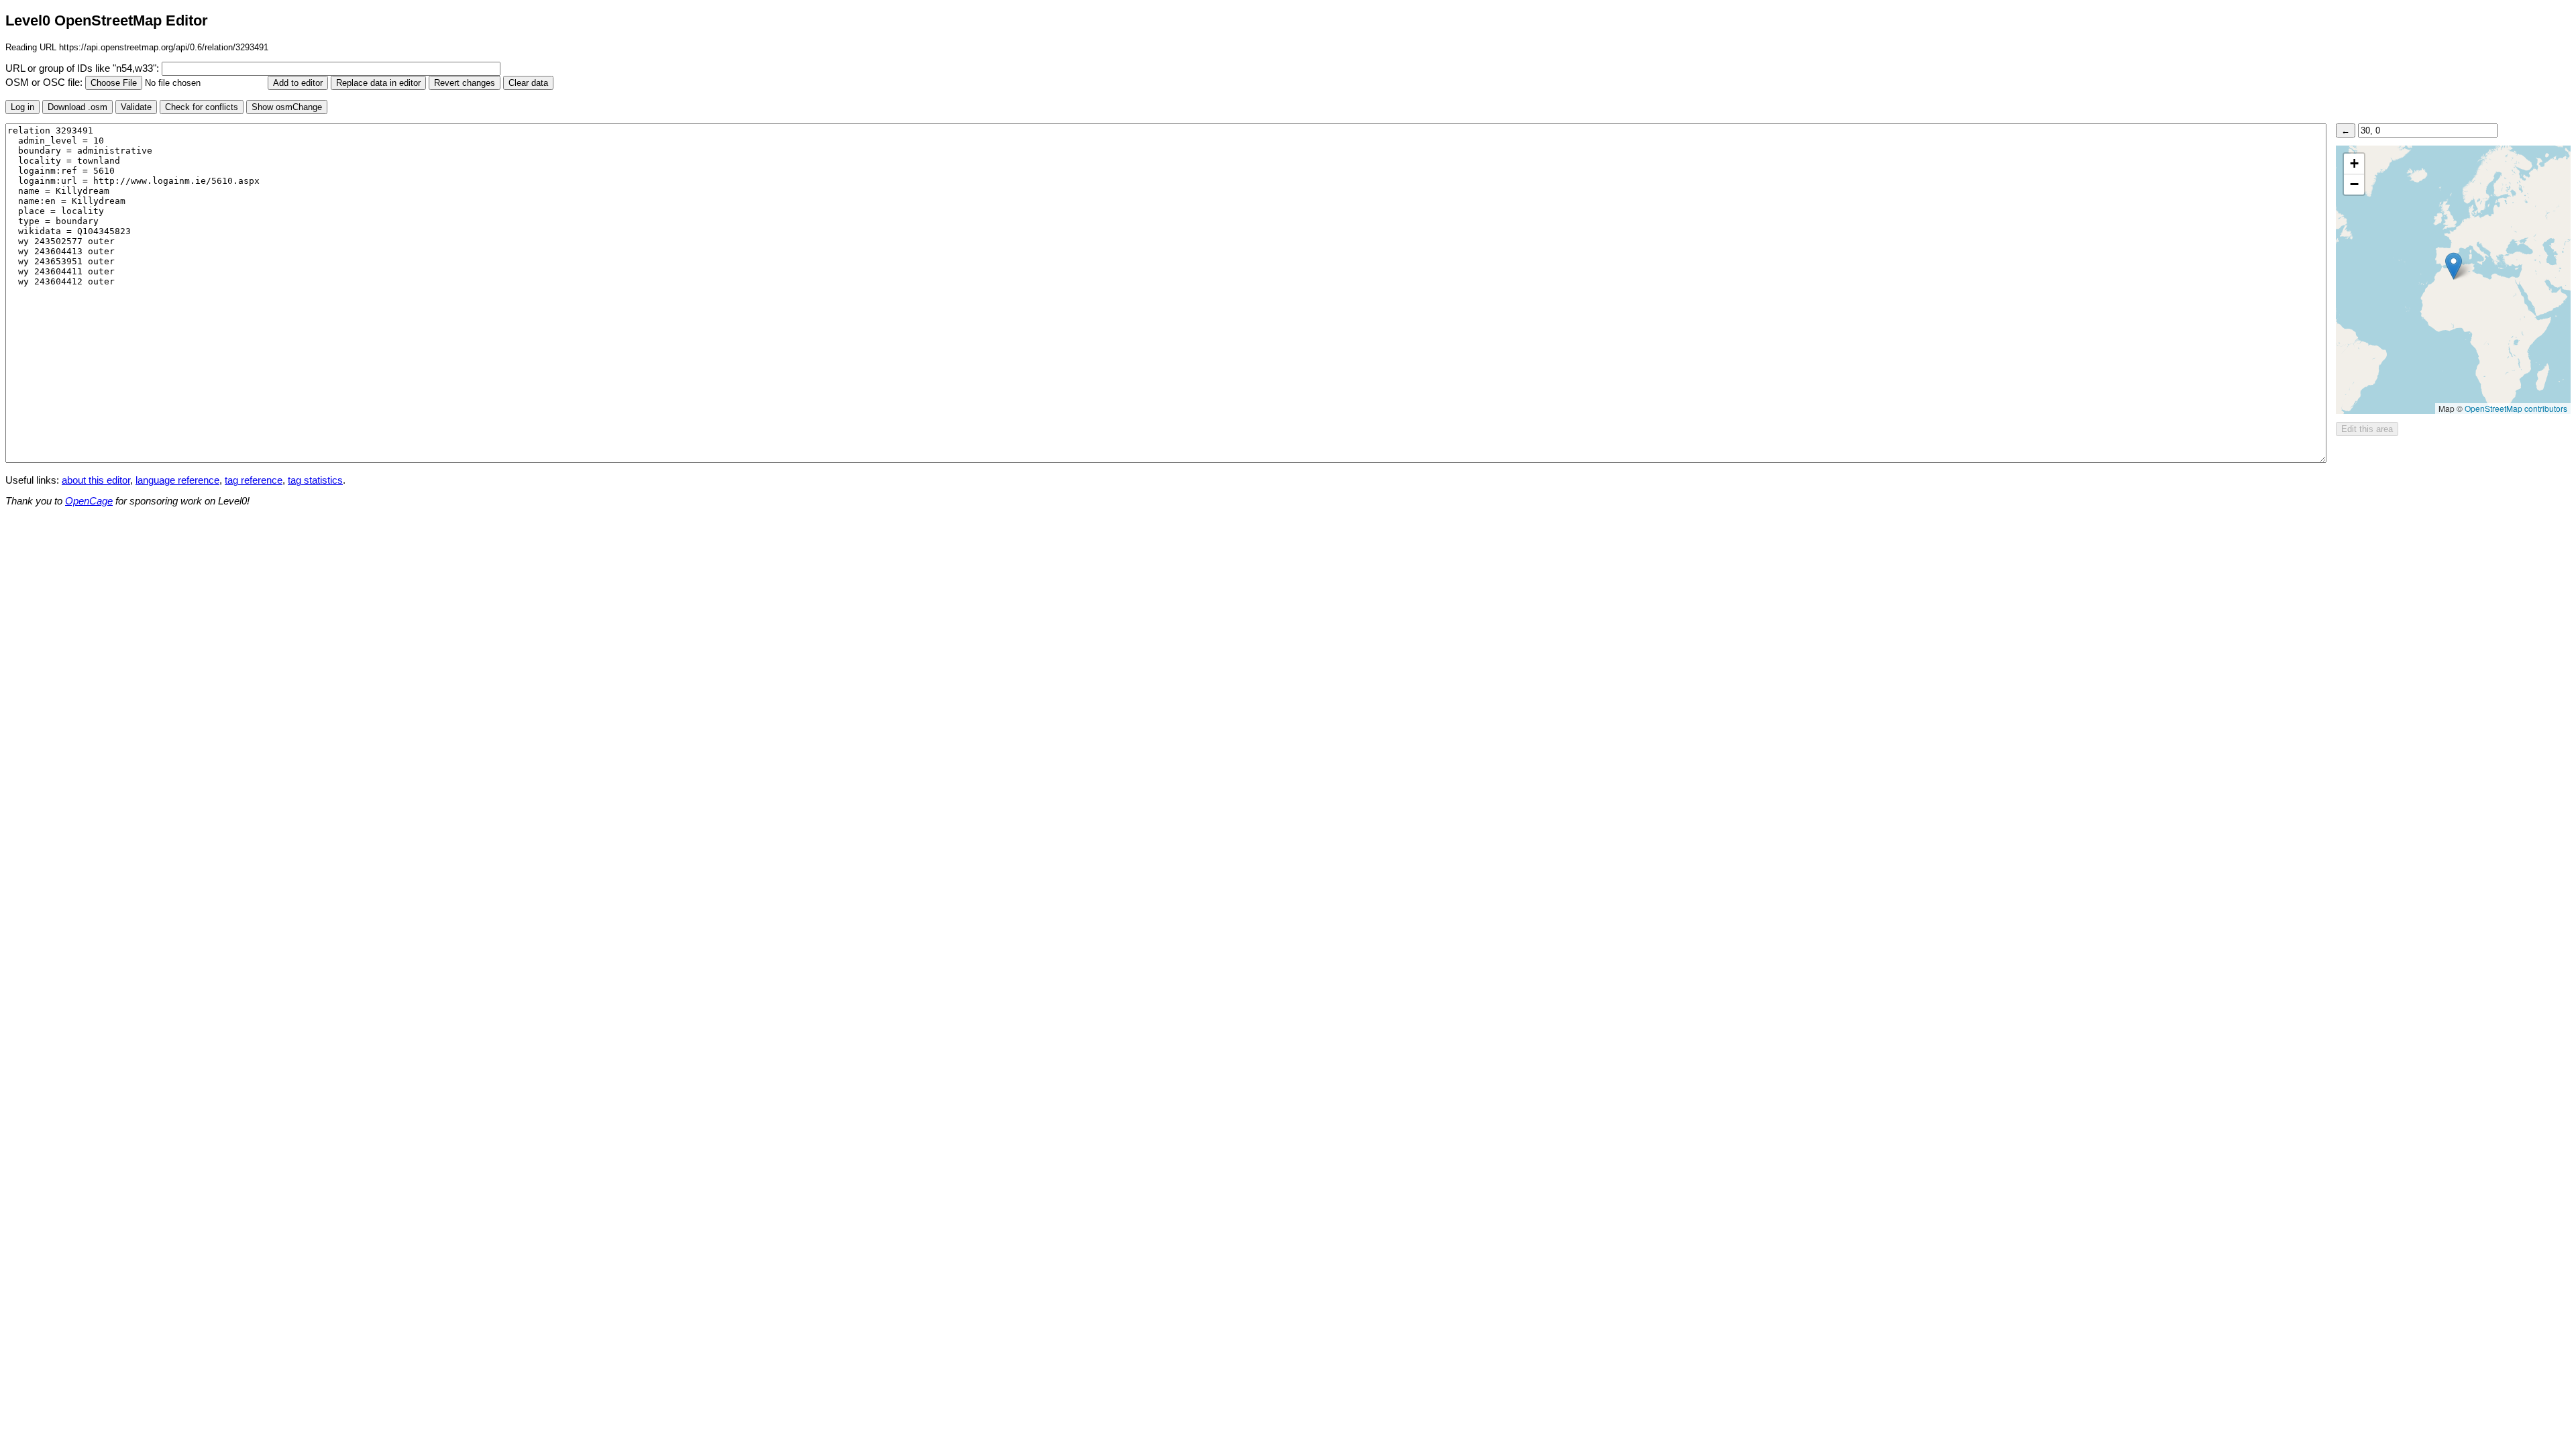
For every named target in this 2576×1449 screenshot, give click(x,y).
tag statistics (315, 480)
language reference (177, 480)
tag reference (254, 480)
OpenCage (89, 501)
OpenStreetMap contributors (2516, 408)
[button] (2454, 266)
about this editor (96, 480)
